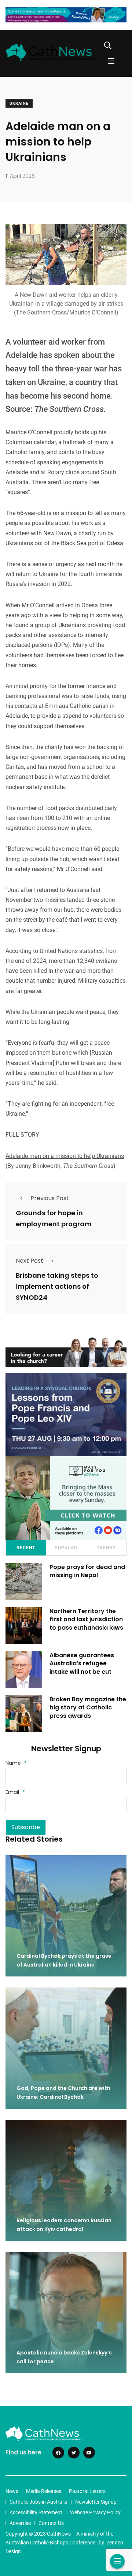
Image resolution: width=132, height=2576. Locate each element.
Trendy (106, 1548)
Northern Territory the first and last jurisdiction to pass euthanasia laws (86, 1619)
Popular (66, 1548)
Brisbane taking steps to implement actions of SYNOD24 (57, 1286)
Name (16, 1763)
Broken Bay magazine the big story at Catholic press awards (88, 1708)
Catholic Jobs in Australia (38, 2502)
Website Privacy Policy (95, 2512)
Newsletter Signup (96, 2502)
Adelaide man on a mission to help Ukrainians (65, 1156)
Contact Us (51, 2523)
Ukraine (19, 103)
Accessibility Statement (36, 2512)
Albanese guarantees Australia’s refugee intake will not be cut (82, 1663)
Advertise (20, 2523)
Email (15, 1792)
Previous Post (50, 1198)
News (12, 2491)
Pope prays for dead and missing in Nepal (87, 1571)
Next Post (30, 1261)
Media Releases (44, 2491)
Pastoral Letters (87, 2491)
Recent (26, 1548)
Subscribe (26, 1827)
